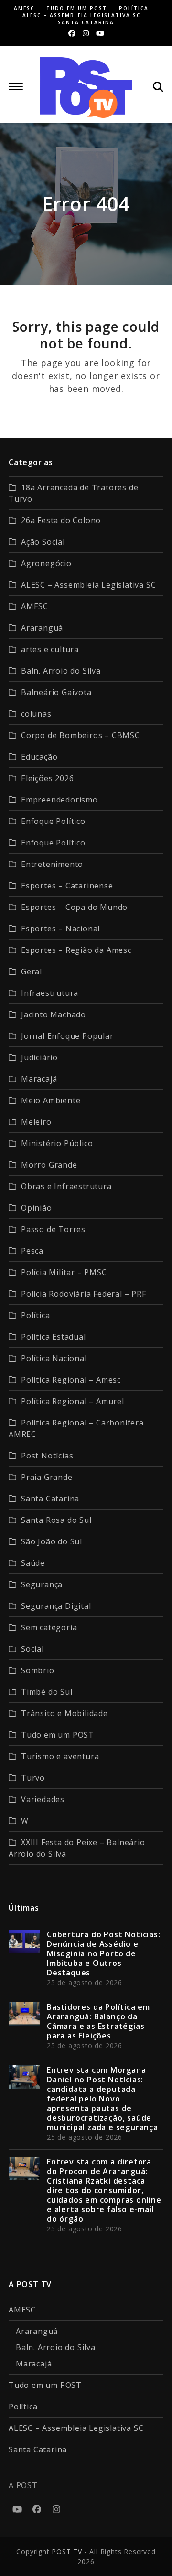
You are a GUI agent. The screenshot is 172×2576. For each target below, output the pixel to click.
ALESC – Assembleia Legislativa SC (88, 585)
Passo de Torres (53, 1229)
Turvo (33, 1778)
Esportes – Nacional (60, 929)
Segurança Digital (56, 1606)
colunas (36, 714)
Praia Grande (47, 1477)
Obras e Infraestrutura (66, 1186)
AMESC (35, 606)
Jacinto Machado (54, 1014)
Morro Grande (49, 1165)
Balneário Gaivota (56, 692)
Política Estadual (54, 1337)
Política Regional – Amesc (71, 1380)
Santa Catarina (50, 1499)
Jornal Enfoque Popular (67, 1036)
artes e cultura (50, 649)
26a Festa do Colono (61, 520)
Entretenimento (52, 864)
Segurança (42, 1584)
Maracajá (39, 1079)
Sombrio (38, 1670)
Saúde (33, 1563)
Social (32, 1649)
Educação (39, 757)
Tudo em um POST (58, 1735)
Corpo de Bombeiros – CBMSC (81, 735)
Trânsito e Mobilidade (64, 1713)
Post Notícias (47, 1456)
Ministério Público (57, 1143)
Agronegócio (46, 563)
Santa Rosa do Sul (56, 1520)
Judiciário (39, 1057)
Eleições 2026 (47, 778)
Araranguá (42, 628)
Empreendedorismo (59, 800)
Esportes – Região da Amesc (76, 950)
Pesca (32, 1251)
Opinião (37, 1208)
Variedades (43, 1799)
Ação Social (43, 542)
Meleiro (36, 1122)
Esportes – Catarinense (67, 886)
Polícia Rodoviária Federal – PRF (84, 1294)
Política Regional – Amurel (73, 1401)
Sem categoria (49, 1627)
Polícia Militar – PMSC (64, 1272)
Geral (32, 971)
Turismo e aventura (60, 1756)
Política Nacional (54, 1358)
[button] (16, 86)
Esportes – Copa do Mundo (74, 907)
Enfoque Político (53, 821)
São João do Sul (52, 1541)
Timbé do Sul (47, 1692)
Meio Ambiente (51, 1100)
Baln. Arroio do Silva (61, 671)
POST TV (67, 2551)
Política (35, 1315)
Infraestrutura (50, 993)
